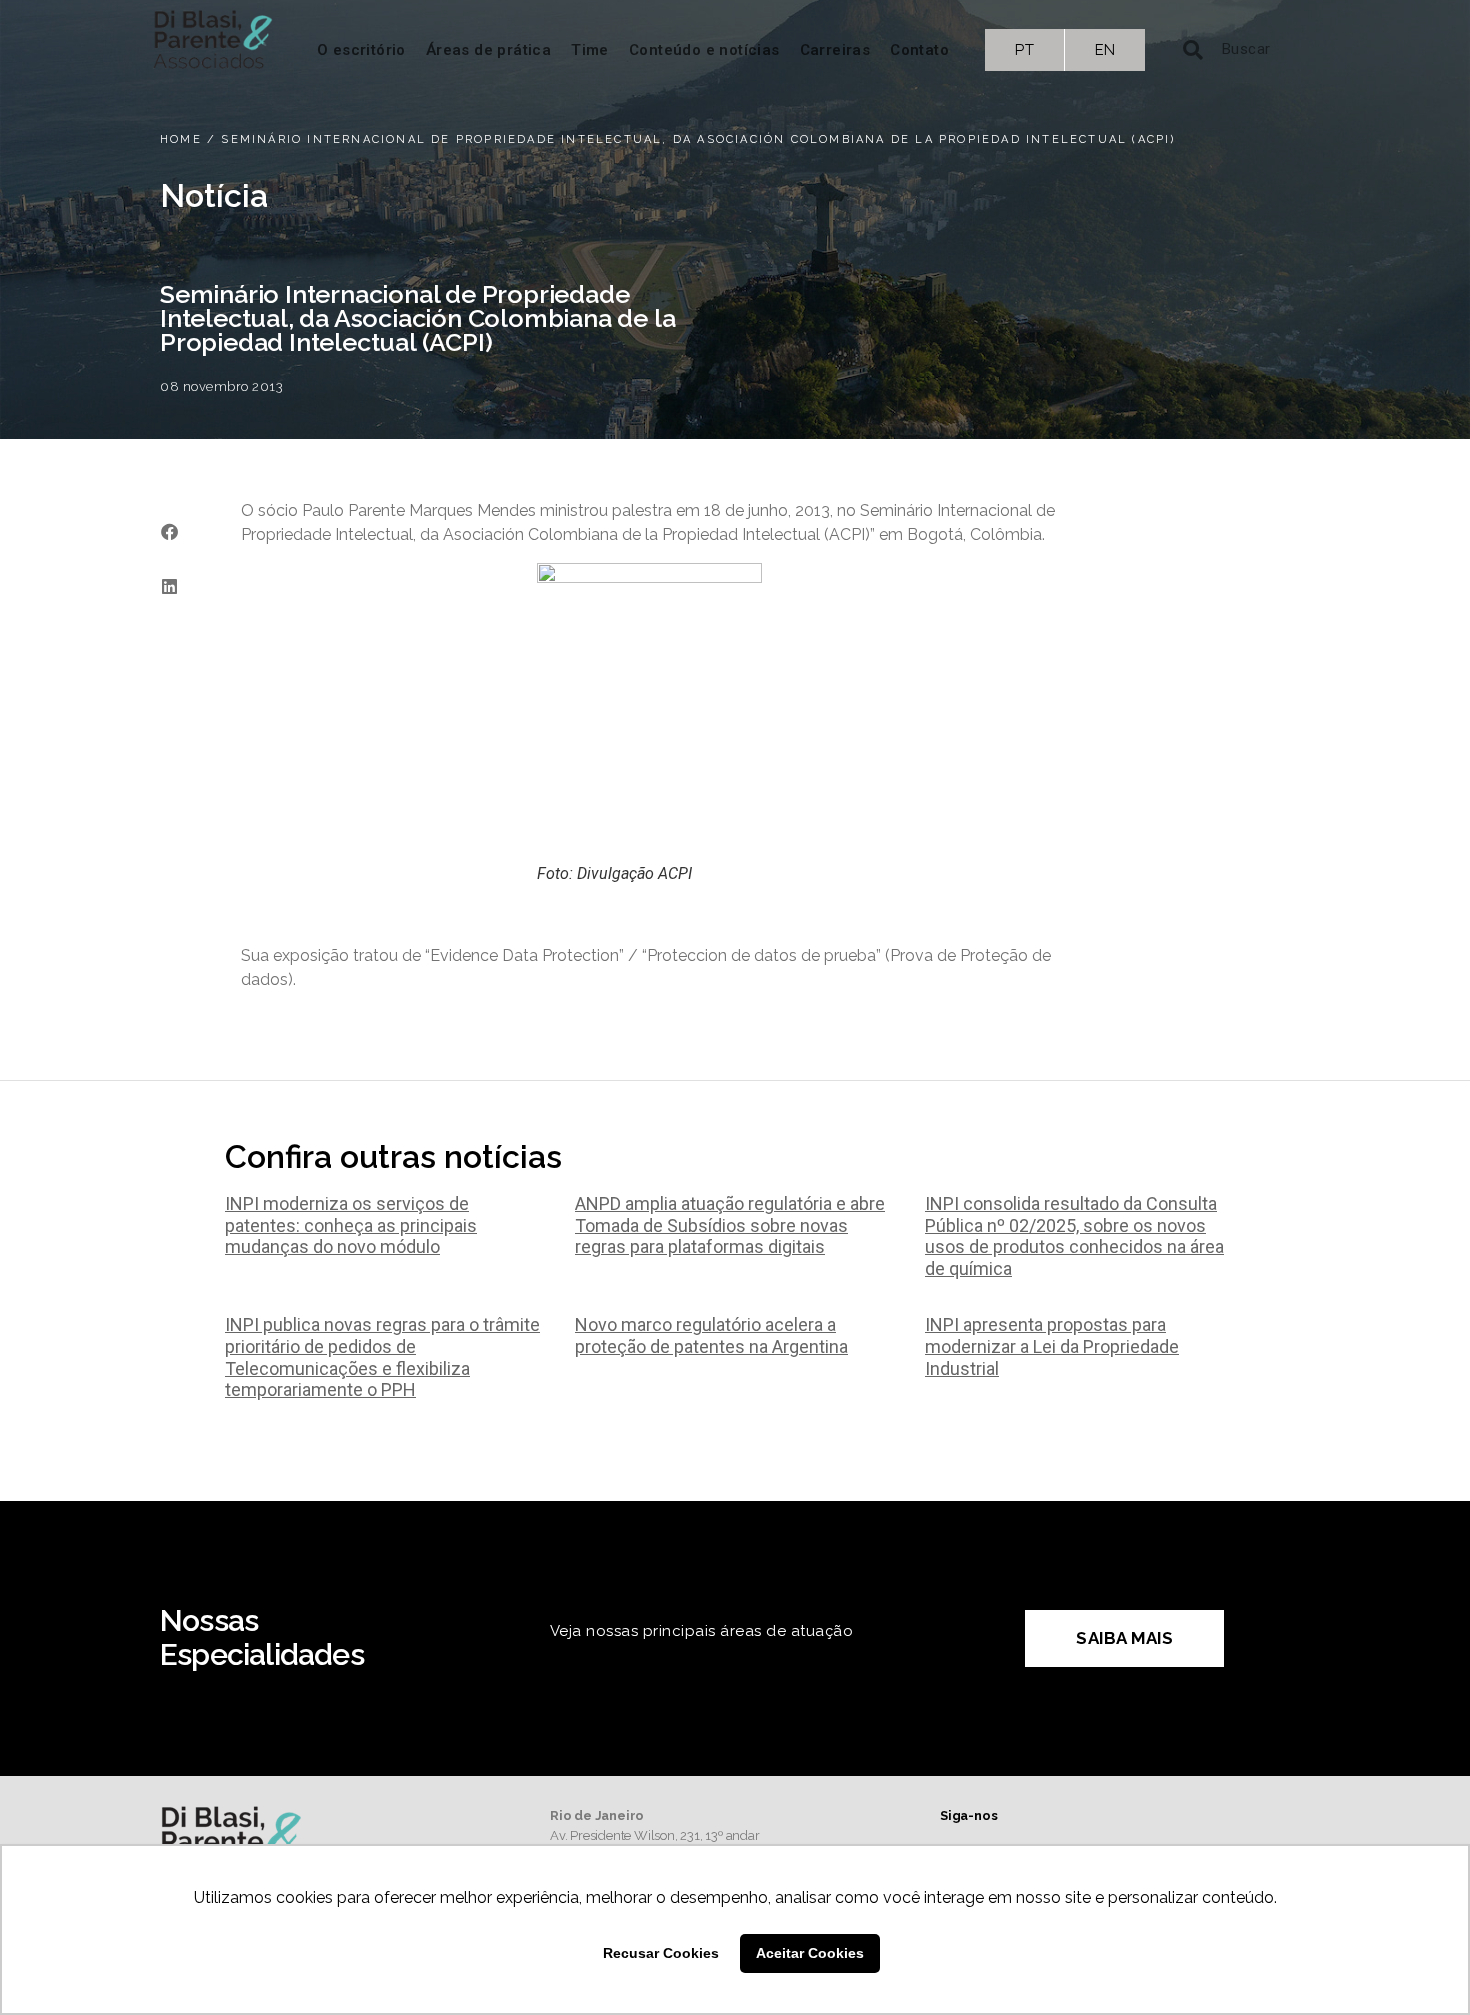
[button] (169, 531)
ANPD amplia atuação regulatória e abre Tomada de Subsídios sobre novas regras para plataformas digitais (730, 1225)
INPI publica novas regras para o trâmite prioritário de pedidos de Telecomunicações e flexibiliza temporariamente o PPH (382, 1357)
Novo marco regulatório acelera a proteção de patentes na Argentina (711, 1335)
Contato (919, 50)
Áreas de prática (488, 50)
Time (590, 50)
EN (1105, 50)
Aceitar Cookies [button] (810, 1953)
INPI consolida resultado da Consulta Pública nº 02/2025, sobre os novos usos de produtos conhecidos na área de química (1074, 1236)
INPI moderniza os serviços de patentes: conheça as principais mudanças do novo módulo (351, 1225)
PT (1024, 50)
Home (181, 139)
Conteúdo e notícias (704, 50)
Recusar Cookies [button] (661, 1953)
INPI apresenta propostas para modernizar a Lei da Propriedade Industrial (1052, 1346)
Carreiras (835, 50)
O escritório (361, 50)
